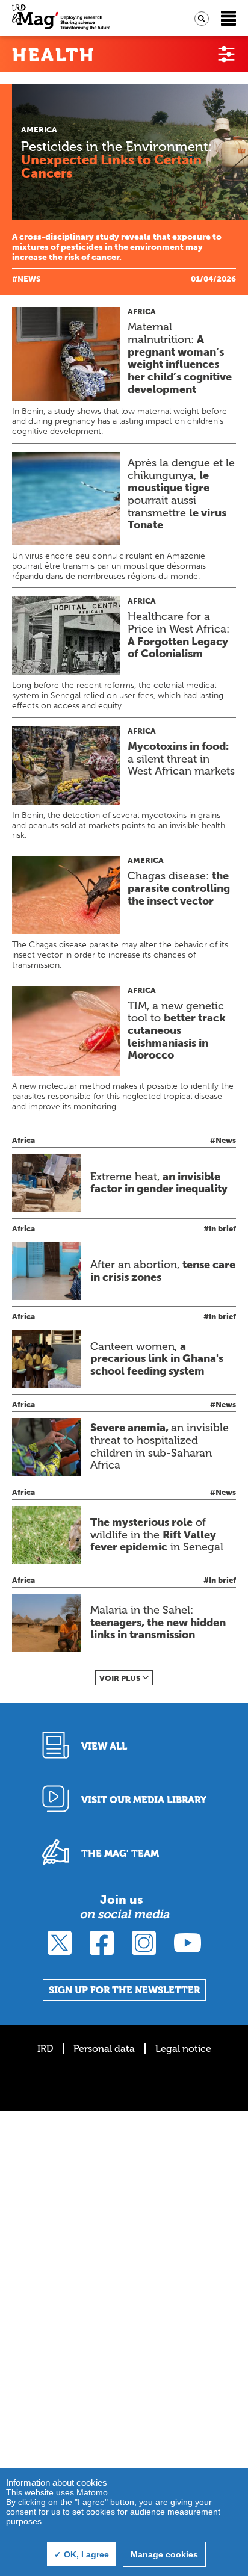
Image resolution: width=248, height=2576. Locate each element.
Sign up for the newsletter (124, 1990)
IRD (45, 2048)
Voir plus (120, 1678)
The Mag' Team (120, 1853)
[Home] (61, 18)
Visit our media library (144, 1800)
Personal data (104, 2048)
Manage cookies (164, 2554)
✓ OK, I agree (82, 2554)
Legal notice (183, 2048)
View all (104, 1746)
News (29, 279)
